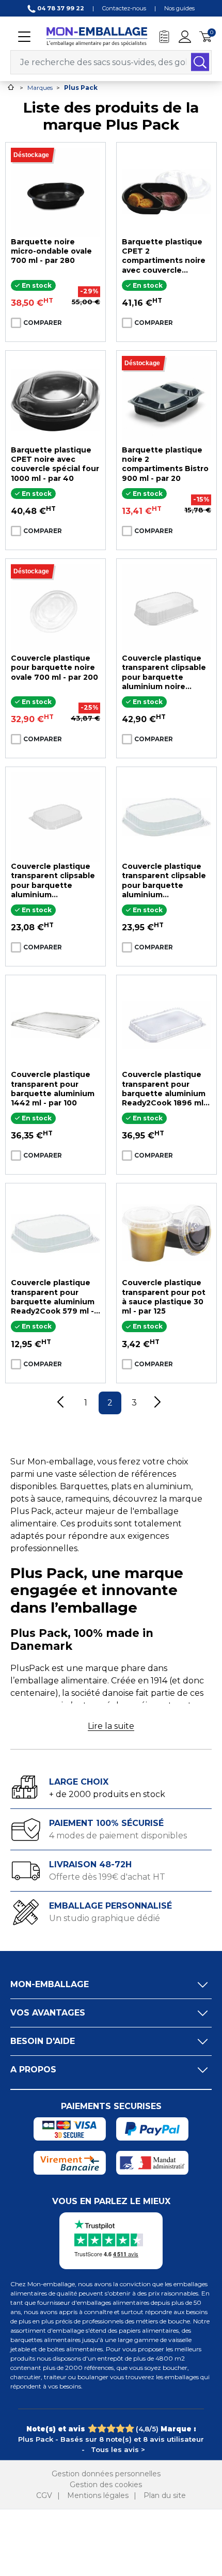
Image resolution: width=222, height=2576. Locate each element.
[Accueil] (11, 87)
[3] (111, 2429)
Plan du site (165, 2495)
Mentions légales (98, 2495)
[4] (120, 2429)
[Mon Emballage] (97, 36)
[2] (101, 2429)
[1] (92, 2429)
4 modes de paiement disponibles (118, 1836)
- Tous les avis (111, 2439)
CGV (44, 2495)
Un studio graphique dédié (105, 1918)
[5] (129, 2429)
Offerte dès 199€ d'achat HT (107, 1877)
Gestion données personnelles (106, 2474)
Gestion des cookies (106, 2485)
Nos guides (179, 8)
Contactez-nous (124, 8)
